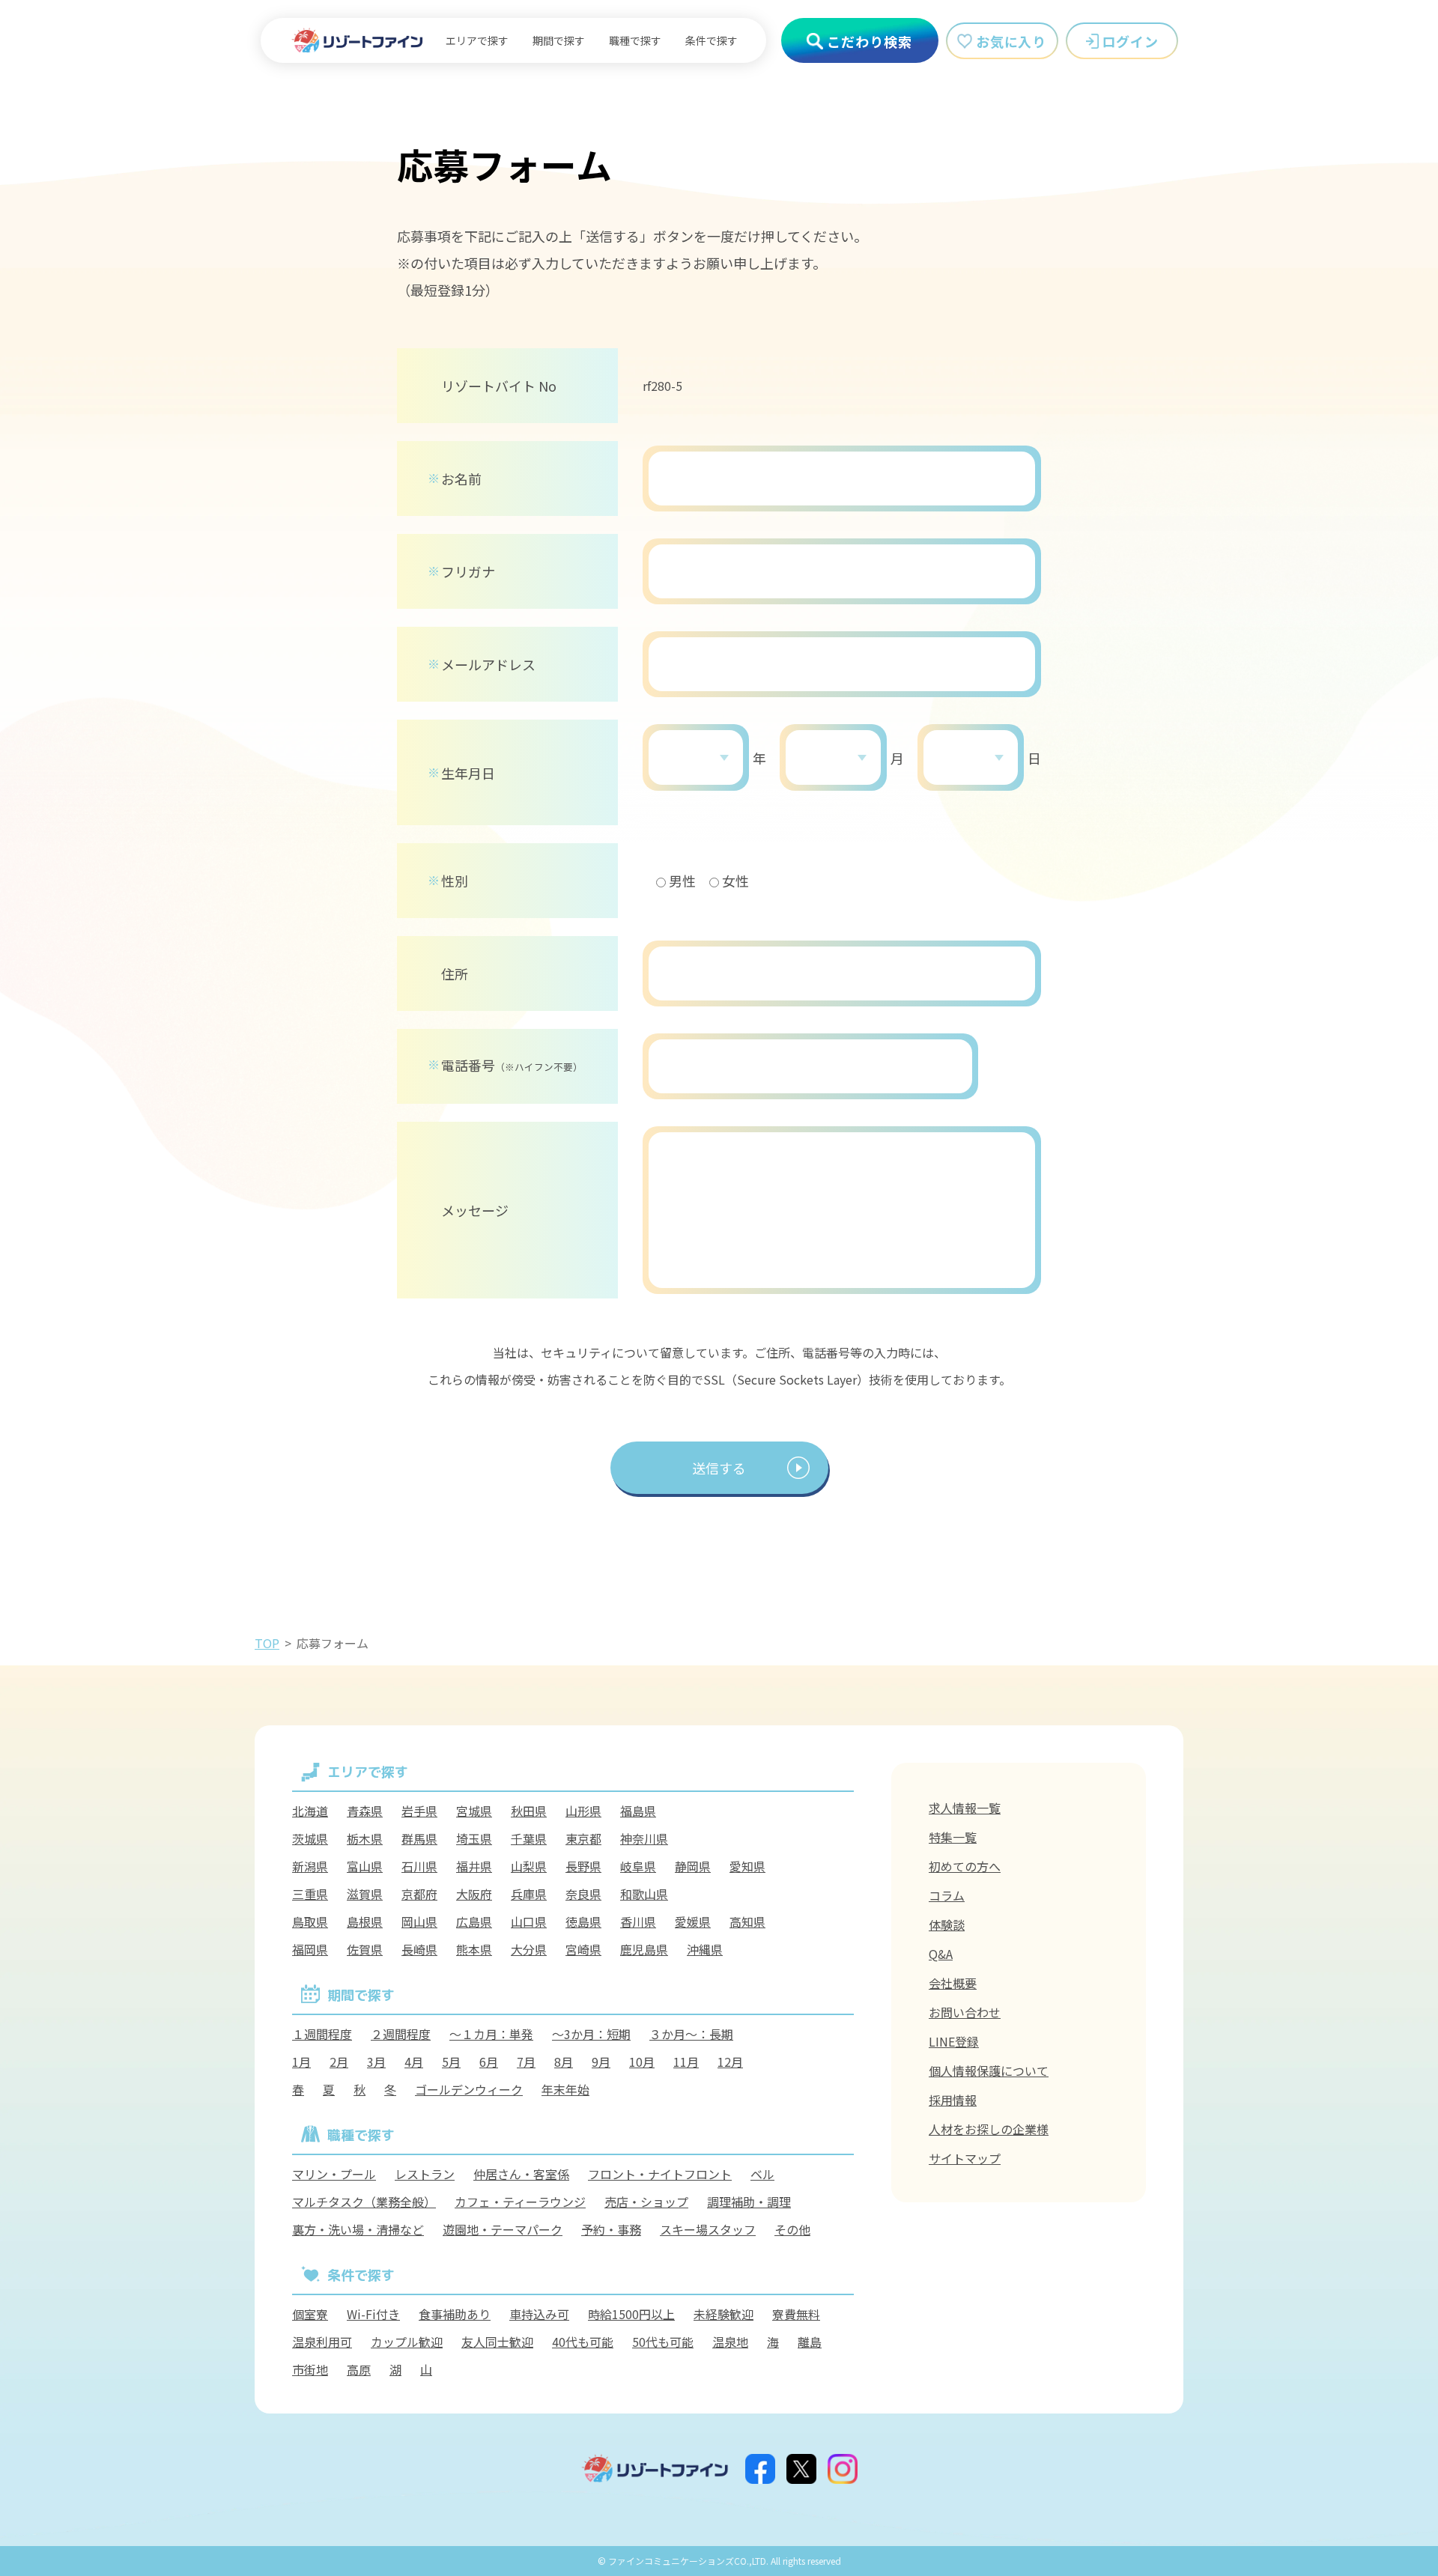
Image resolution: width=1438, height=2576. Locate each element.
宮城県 (474, 1811)
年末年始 (565, 2089)
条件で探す (712, 40)
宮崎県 (583, 1949)
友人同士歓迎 (497, 2342)
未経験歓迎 (723, 2314)
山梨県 (529, 1866)
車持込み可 (539, 2314)
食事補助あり (455, 2314)
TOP (267, 1643)
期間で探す (559, 40)
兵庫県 (529, 1894)
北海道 (310, 1811)
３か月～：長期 (691, 2034)
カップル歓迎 (407, 2342)
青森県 (365, 1811)
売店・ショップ (646, 2202)
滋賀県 (365, 1894)
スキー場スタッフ (708, 2229)
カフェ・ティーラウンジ (520, 2202)
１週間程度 (322, 2034)
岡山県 (419, 1922)
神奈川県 (644, 1838)
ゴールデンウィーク (469, 2089)
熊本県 (474, 1949)
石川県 (419, 1866)
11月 (686, 2062)
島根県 (365, 1922)
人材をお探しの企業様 (989, 2129)
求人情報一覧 (965, 1808)
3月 (376, 2062)
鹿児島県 (644, 1949)
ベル (762, 2174)
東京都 (583, 1838)
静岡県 (693, 1866)
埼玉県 (474, 1838)
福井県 (474, 1866)
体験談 (947, 1925)
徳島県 (583, 1922)
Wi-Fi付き (373, 2314)
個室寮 (310, 2314)
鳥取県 (310, 1922)
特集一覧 (953, 1837)
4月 (414, 2062)
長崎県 (419, 1949)
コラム (947, 1895)
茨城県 (310, 1838)
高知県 (747, 1922)
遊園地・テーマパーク (503, 2229)
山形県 (583, 1811)
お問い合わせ (965, 2012)
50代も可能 (663, 2342)
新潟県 (310, 1866)
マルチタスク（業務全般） (364, 2202)
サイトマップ (965, 2158)
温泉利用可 (322, 2342)
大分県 (529, 1949)
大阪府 (474, 1894)
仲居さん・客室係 (521, 2174)
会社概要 (953, 1983)
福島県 (638, 1811)
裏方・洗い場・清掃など (358, 2229)
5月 (451, 2062)
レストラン (425, 2174)
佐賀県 (365, 1949)
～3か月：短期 (591, 2034)
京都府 (419, 1894)
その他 (792, 2229)
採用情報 (953, 2100)
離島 (810, 2342)
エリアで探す (477, 40)
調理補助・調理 (749, 2202)
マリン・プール (334, 2174)
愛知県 (747, 1866)
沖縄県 (705, 1949)
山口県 (529, 1922)
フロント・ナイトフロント (660, 2174)
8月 (564, 2062)
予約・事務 (611, 2229)
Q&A (941, 1954)
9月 (601, 2062)
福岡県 (310, 1949)
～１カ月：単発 (491, 2034)
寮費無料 (796, 2314)
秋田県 (529, 1811)
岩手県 (419, 1811)
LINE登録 (954, 2041)
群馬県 (419, 1838)
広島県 (474, 1922)
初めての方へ (965, 1866)
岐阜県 (638, 1866)
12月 (730, 2062)
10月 (642, 2062)
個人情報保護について (989, 2071)
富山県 (365, 1866)
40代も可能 (583, 2342)
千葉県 (529, 1838)
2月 (339, 2062)
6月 (489, 2062)
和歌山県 (644, 1894)
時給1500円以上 (631, 2314)
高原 (359, 2369)
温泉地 (730, 2342)
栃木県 (365, 1838)
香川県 (638, 1922)
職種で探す (635, 40)
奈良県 (583, 1894)
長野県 (583, 1866)
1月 (301, 2062)
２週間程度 (401, 2034)
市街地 (310, 2369)
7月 (526, 2062)
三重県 (310, 1894)
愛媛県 (693, 1922)
